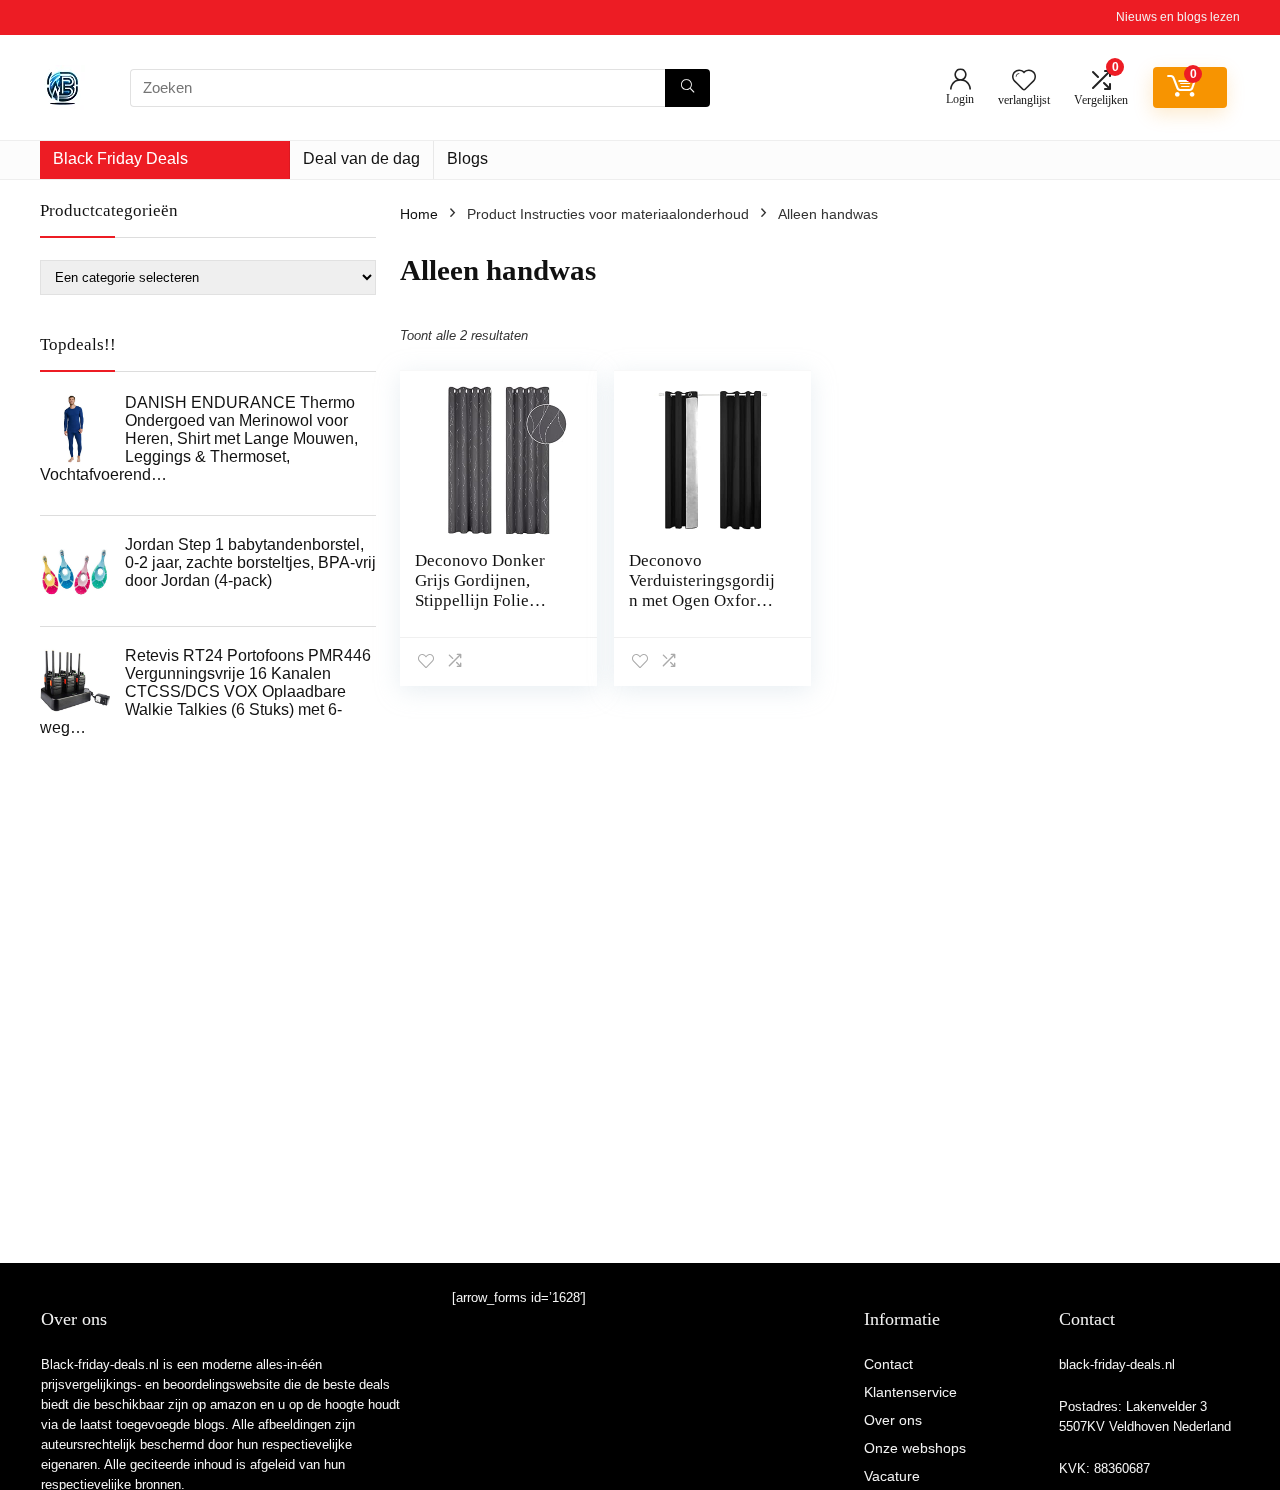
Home (419, 214)
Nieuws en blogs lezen (1178, 17)
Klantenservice (910, 1392)
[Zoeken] (687, 88)
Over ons (893, 1420)
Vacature (892, 1476)
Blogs (467, 158)
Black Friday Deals (120, 158)
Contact (888, 1364)
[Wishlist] (1024, 81)
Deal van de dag (361, 158)
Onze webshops (915, 1448)
